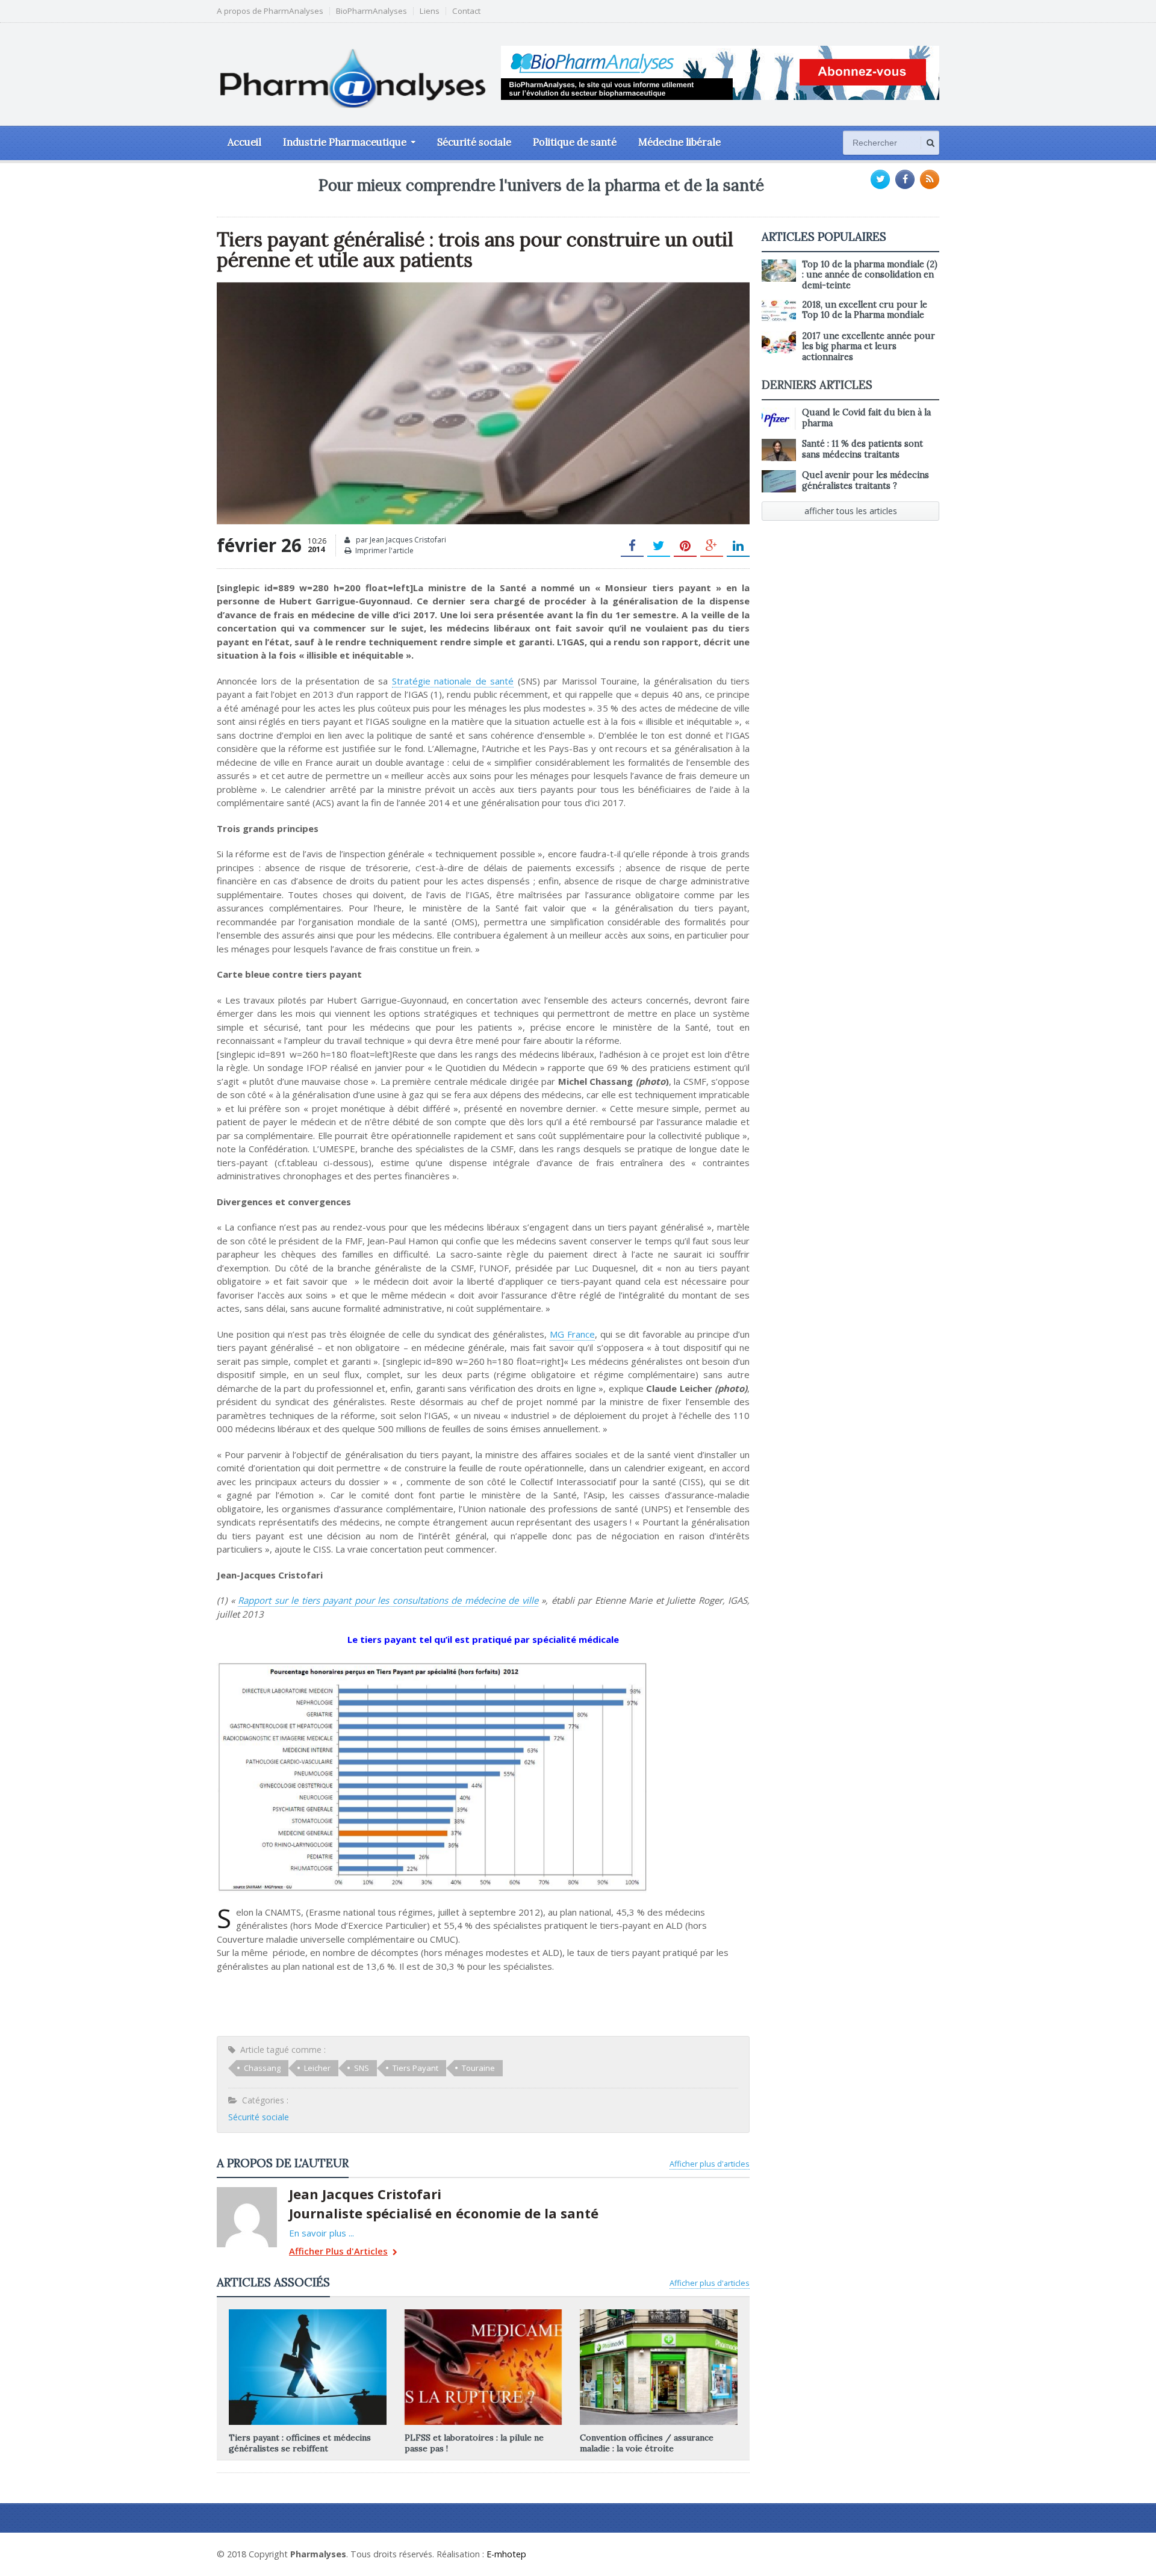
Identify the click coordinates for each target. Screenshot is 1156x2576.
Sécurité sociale (474, 142)
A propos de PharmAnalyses (270, 11)
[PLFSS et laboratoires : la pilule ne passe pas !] (483, 2314)
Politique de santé (575, 142)
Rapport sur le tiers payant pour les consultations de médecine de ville (388, 1600)
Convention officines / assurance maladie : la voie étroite (647, 2443)
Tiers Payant (415, 2068)
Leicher (317, 2068)
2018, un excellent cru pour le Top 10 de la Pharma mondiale (865, 310)
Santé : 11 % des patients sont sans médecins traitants (862, 449)
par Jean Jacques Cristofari (400, 540)
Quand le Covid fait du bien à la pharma (866, 417)
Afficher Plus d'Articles (338, 2252)
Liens (430, 11)
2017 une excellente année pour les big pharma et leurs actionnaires (869, 346)
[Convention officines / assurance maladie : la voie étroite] (659, 2314)
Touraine (478, 2068)
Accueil (244, 142)
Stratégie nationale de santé (453, 681)
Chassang (262, 2068)
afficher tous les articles (851, 511)
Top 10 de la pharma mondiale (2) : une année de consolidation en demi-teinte (870, 275)
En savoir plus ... (322, 2233)
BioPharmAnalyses (371, 11)
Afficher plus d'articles (710, 2164)
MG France (572, 1334)
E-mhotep (506, 2554)
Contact (466, 11)
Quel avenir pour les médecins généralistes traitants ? (865, 480)
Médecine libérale (679, 142)
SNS (362, 2068)
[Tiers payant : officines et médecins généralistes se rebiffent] (308, 2314)
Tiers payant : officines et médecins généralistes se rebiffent (300, 2443)
